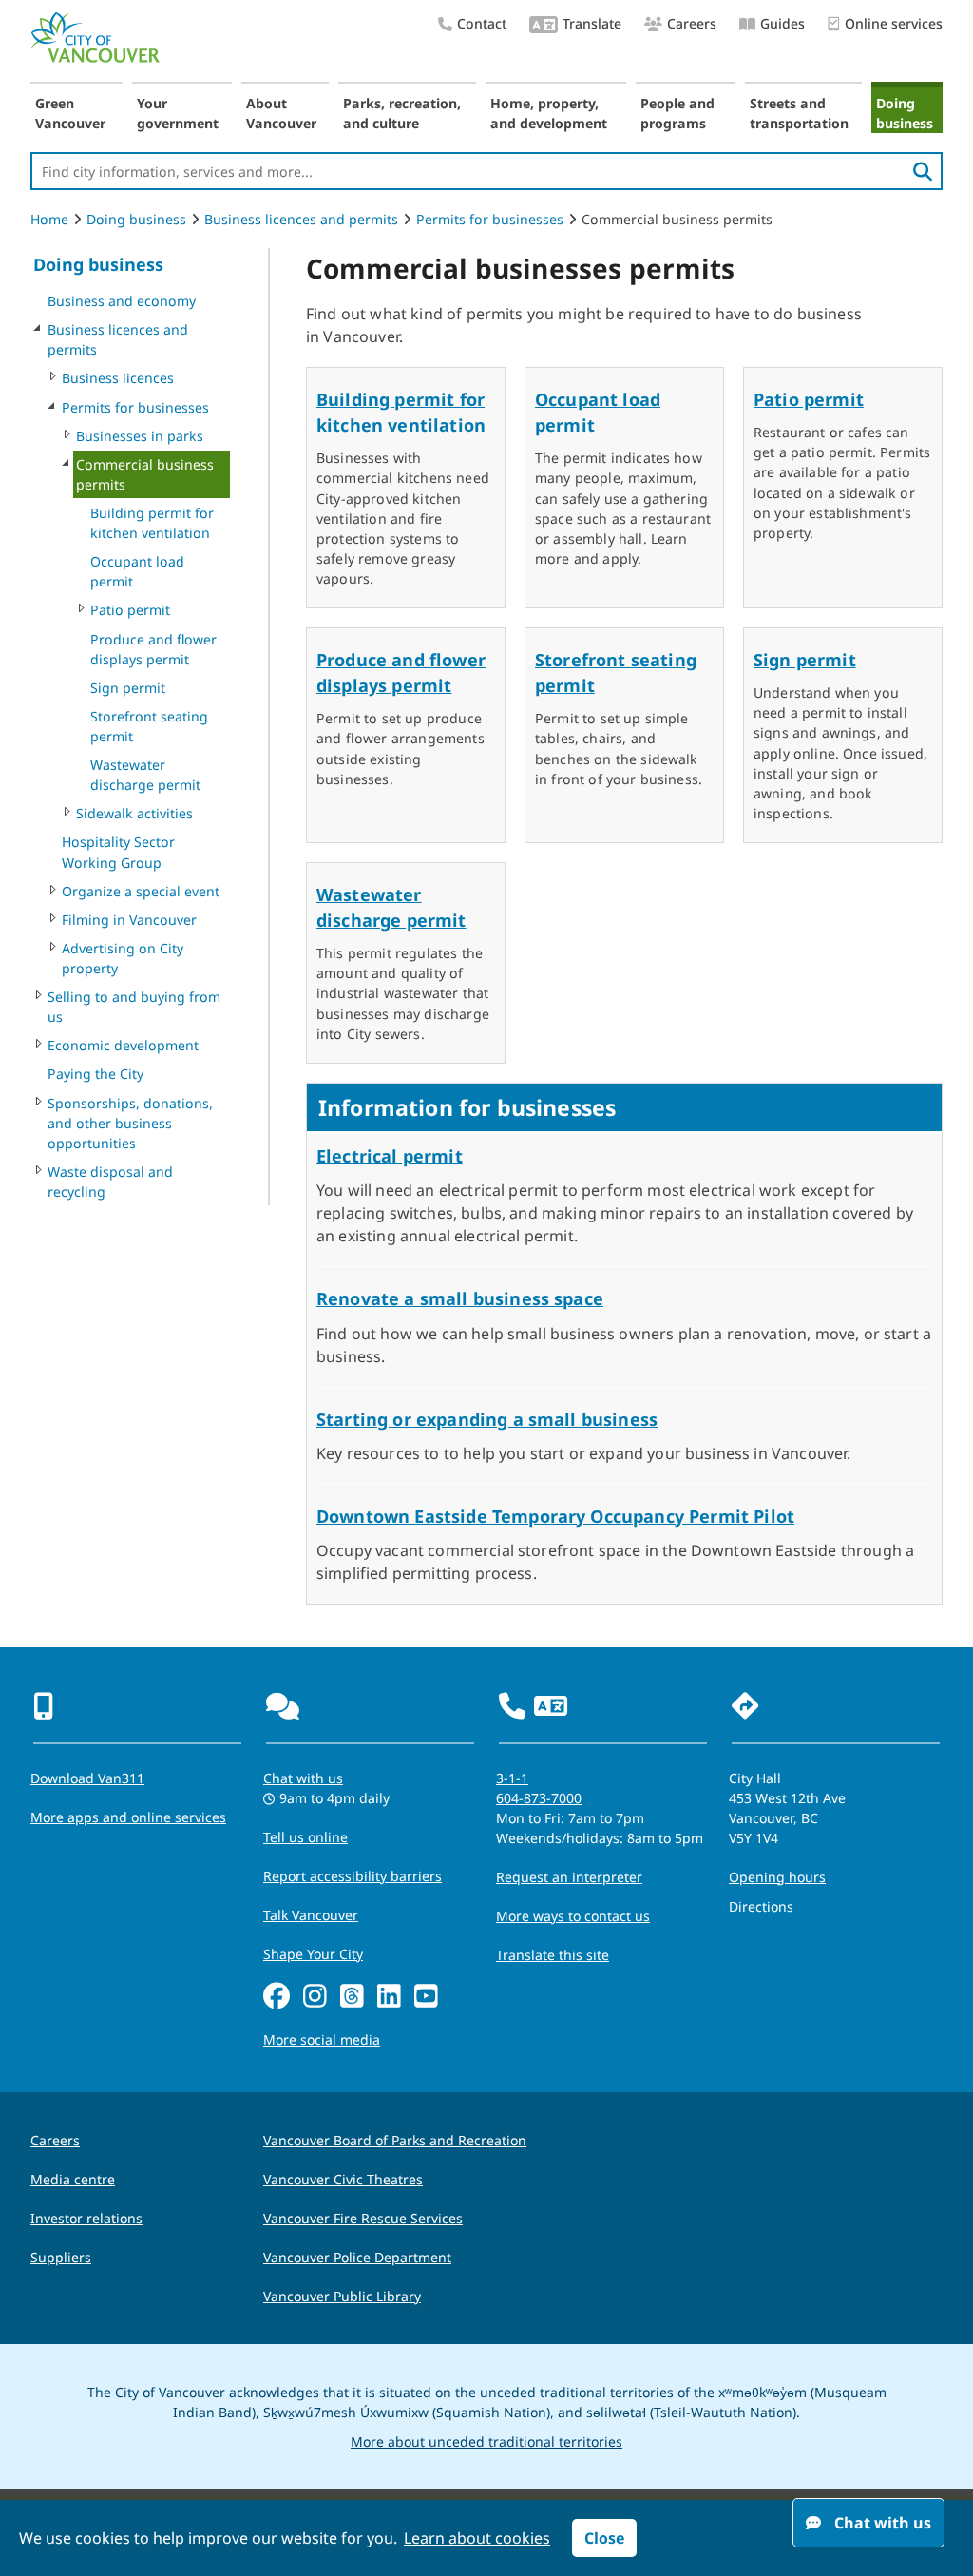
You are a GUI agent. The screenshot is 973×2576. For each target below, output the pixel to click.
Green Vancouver (70, 113)
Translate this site (553, 1955)
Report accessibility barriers (353, 1876)
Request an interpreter (569, 1877)
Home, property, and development (549, 113)
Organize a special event (141, 891)
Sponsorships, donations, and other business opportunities (130, 1123)
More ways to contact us (573, 1916)
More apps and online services (128, 1817)
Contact (482, 23)
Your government (178, 113)
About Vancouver (281, 113)
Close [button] (604, 2538)
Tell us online (305, 1837)
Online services (894, 23)
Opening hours (777, 1877)
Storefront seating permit (149, 726)
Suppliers (61, 2257)
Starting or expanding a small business (487, 1419)
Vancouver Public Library (342, 2296)
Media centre (73, 2179)
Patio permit (130, 610)
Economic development (123, 1045)
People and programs (677, 113)
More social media (322, 2039)
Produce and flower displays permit (153, 649)
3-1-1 (512, 1778)
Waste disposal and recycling (110, 1182)
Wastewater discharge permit (145, 775)
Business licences (118, 378)
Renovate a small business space (460, 1298)
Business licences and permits (301, 219)
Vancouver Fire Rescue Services (363, 2218)
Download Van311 (87, 1778)
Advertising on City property (123, 958)
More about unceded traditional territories (486, 2441)
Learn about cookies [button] (477, 2538)
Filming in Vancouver (129, 920)
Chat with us (303, 1778)
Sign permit (128, 688)
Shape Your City (313, 1954)
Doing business (905, 113)
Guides (782, 23)
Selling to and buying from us (134, 1007)
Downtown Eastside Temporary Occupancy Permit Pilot (555, 1516)
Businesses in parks (140, 436)
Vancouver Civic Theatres (343, 2179)
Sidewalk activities (134, 813)
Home (49, 219)
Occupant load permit (137, 571)
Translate (592, 23)
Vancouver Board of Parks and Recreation (395, 2140)
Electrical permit (390, 1156)
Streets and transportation (799, 113)
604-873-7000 (539, 1798)
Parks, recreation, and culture (402, 113)
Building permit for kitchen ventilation (152, 523)
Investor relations (86, 2218)
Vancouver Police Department (357, 2257)
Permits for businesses (490, 219)
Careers (692, 23)
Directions (761, 1906)
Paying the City (95, 1074)
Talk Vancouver (311, 1915)
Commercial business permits (145, 474)
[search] (923, 171)
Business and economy (122, 301)
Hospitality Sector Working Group (118, 852)
